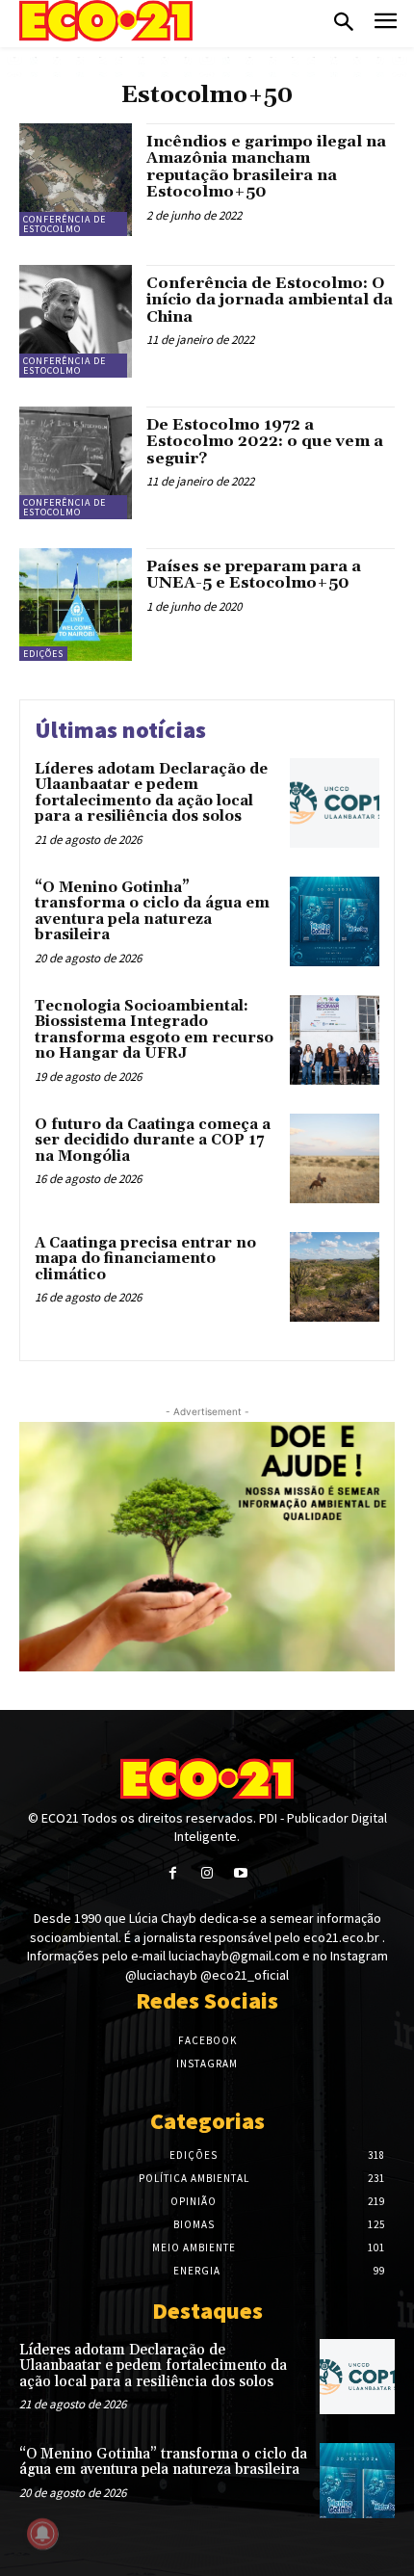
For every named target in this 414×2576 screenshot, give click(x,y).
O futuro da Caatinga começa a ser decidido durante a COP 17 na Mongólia (153, 1141)
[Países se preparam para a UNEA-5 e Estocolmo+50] (76, 605)
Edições (43, 654)
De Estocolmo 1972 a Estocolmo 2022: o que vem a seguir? (265, 442)
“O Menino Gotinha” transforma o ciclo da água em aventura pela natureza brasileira (152, 912)
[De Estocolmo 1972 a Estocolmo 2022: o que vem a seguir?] (76, 463)
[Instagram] (207, 1873)
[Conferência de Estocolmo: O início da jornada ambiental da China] (76, 321)
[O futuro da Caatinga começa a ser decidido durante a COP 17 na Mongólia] (335, 1158)
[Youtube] (241, 1873)
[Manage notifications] (42, 2534)
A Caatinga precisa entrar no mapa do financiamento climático (145, 1259)
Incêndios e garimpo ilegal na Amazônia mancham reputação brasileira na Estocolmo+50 (266, 167)
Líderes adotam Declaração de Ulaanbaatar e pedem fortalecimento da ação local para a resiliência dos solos (151, 793)
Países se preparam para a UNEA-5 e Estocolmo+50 (254, 575)
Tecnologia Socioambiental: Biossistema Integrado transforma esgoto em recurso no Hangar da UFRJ (154, 1030)
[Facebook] (173, 1873)
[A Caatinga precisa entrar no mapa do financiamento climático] (335, 1277)
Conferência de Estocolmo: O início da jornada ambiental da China (270, 300)
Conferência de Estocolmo (65, 224)
